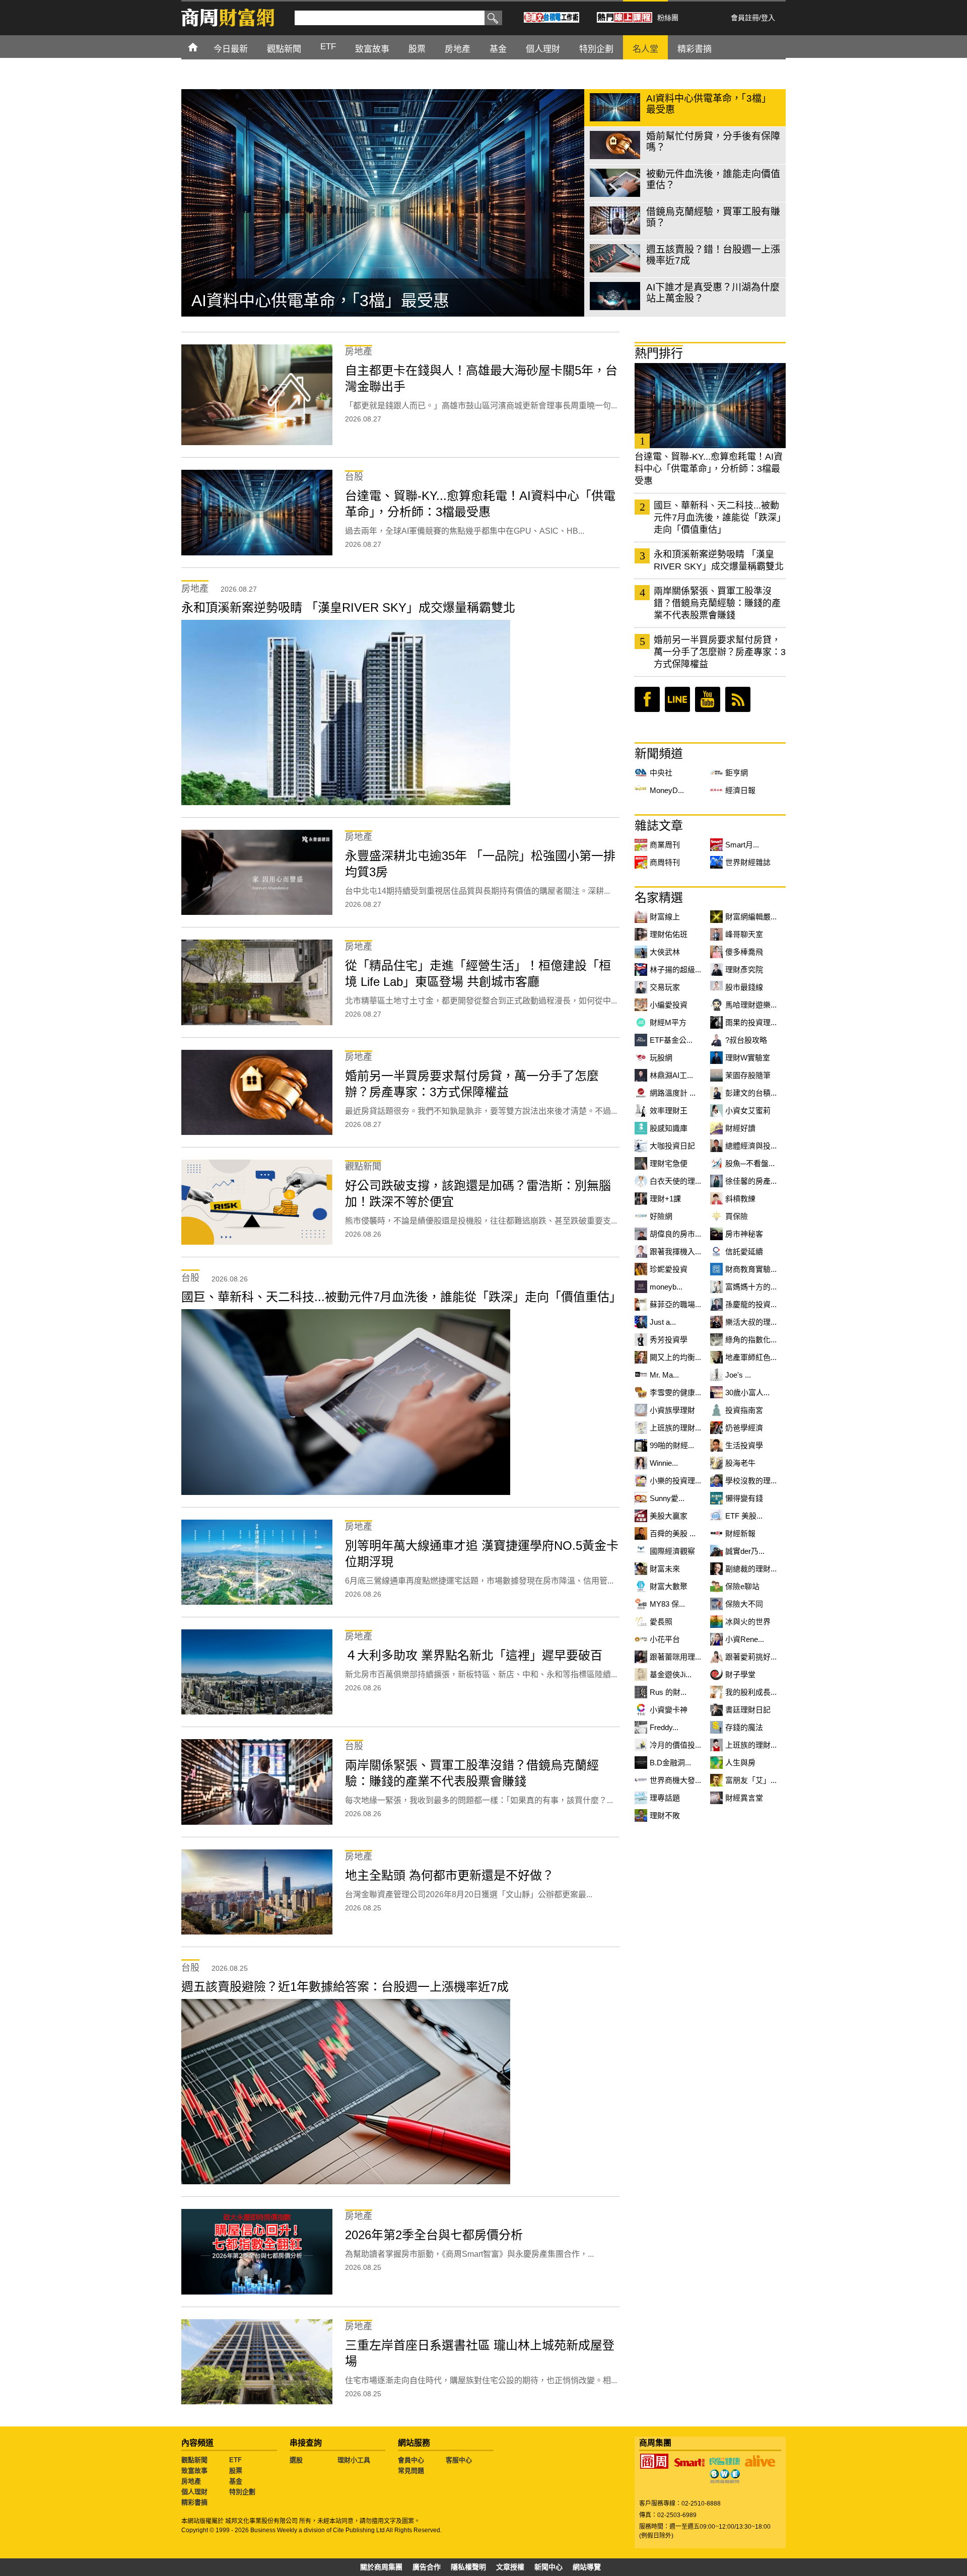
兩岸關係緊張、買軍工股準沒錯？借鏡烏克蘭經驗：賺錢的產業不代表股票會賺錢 (717, 603)
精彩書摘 (194, 2502)
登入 (768, 18)
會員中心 (411, 2460)
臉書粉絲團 (647, 699)
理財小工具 (354, 2460)
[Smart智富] (689, 2463)
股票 (236, 2471)
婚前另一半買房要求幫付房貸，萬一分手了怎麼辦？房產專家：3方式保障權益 (720, 652)
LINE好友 (677, 699)
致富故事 (194, 2471)
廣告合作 (427, 2567)
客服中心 (459, 2460)
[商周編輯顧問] (725, 2476)
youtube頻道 (708, 699)
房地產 (191, 2481)
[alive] (760, 2461)
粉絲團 (668, 18)
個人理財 (194, 2492)
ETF (235, 2460)
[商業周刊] (654, 2461)
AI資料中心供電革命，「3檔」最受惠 (320, 301)
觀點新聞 (194, 2460)
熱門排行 (659, 353)
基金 (236, 2481)
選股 (296, 2460)
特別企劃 (242, 2492)
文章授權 (510, 2567)
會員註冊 (745, 18)
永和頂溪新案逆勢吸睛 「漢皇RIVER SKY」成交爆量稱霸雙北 (719, 560)
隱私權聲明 (468, 2567)
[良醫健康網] (725, 2461)
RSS (738, 699)
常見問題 (411, 2471)
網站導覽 (587, 2567)
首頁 (202, 47)
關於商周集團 (381, 2567)
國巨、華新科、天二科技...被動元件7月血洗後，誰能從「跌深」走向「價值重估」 (720, 518)
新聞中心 (548, 2567)
